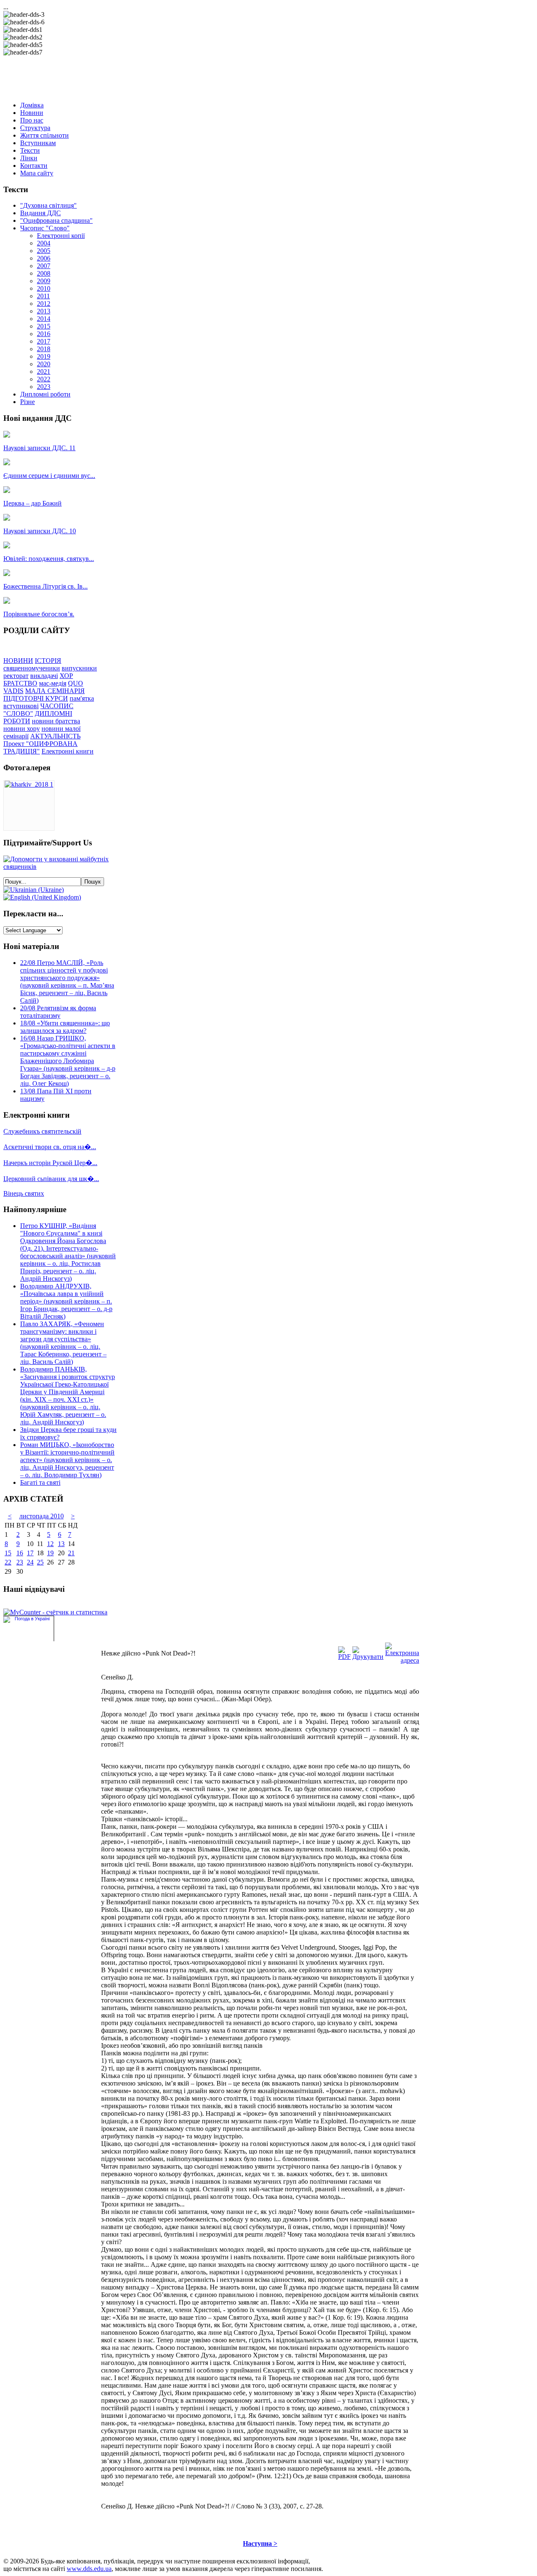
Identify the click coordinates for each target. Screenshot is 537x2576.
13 (61, 1544)
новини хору (22, 729)
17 (30, 1553)
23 (20, 1562)
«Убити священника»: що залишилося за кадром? (65, 1027)
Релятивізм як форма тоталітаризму (58, 1012)
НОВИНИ (18, 661)
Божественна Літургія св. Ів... (46, 586)
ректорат (16, 676)
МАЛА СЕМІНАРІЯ (55, 691)
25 (40, 1562)
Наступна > (260, 2543)
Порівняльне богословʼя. (39, 614)
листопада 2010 (42, 1516)
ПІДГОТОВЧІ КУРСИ (36, 698)
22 (8, 1562)
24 (30, 1562)
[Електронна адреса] (402, 1660)
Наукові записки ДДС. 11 (39, 448)
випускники (79, 668)
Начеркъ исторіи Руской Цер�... (50, 1163)
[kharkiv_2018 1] (29, 784)
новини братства (56, 721)
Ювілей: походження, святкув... (49, 559)
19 (50, 1553)
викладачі (44, 676)
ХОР (66, 676)
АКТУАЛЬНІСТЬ (55, 736)
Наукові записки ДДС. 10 (40, 531)
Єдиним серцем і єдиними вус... (49, 476)
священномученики (32, 668)
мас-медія (53, 683)
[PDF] (344, 1657)
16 (20, 1553)
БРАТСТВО (20, 683)
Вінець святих (24, 1193)
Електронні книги (68, 751)
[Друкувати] (368, 1657)
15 (8, 1553)
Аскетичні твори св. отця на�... (50, 1147)
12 (50, 1544)
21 (71, 1553)
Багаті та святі (40, 1482)
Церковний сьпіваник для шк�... (51, 1179)
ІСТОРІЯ (48, 661)
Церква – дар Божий (33, 503)
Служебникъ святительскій (42, 1131)
